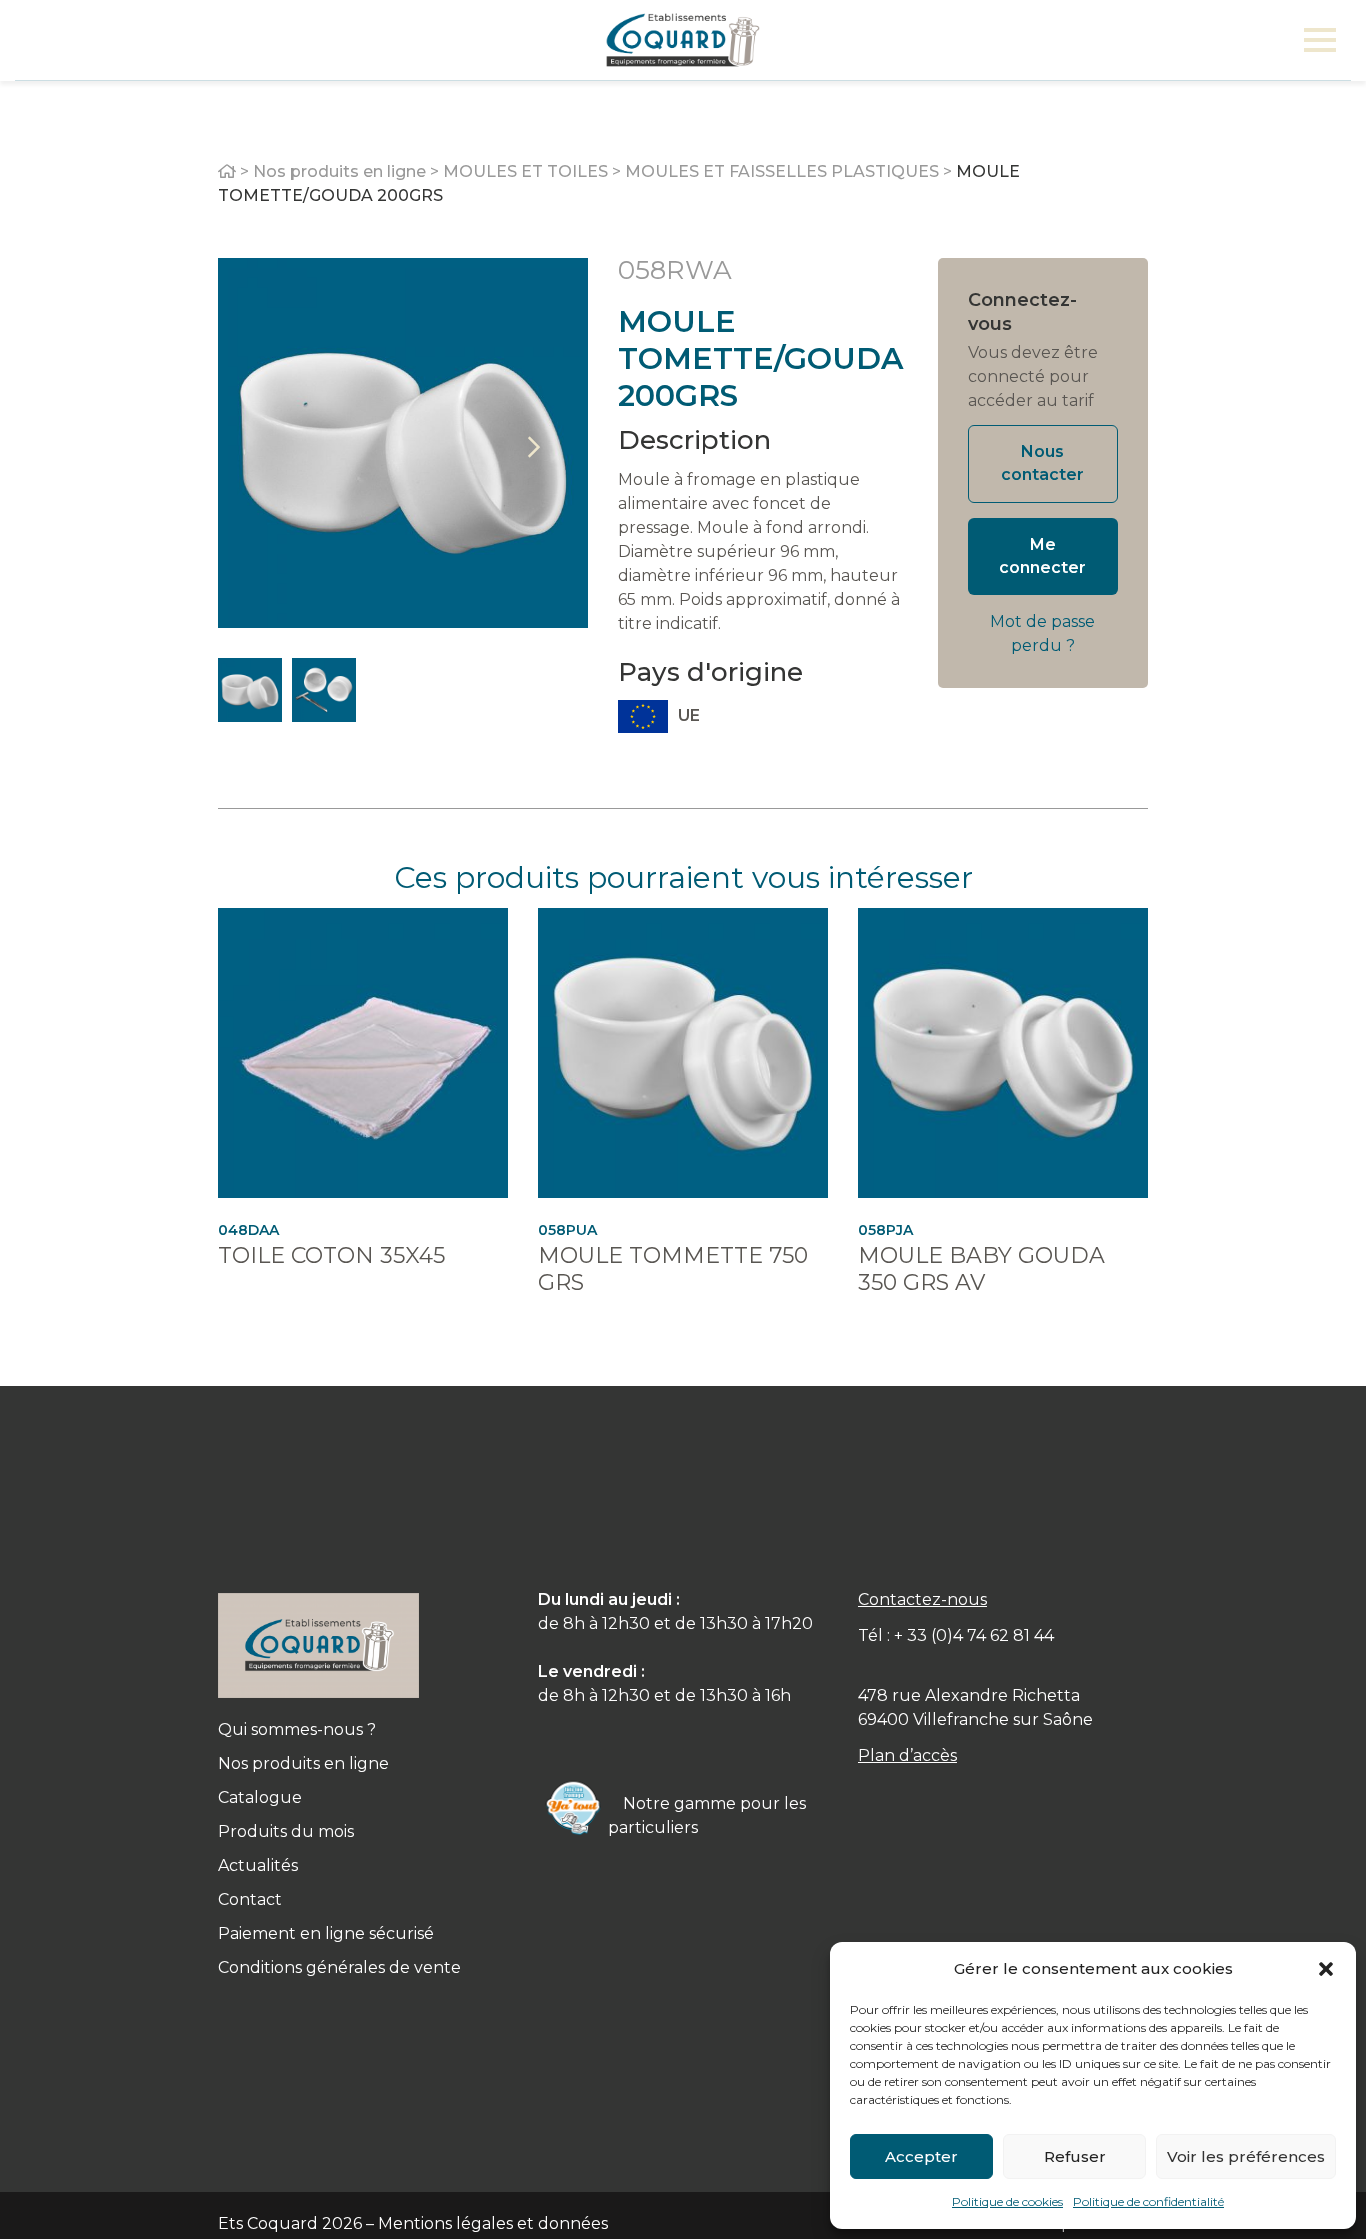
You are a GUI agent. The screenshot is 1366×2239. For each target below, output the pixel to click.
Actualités (258, 1865)
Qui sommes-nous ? (297, 1729)
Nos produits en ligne (339, 171)
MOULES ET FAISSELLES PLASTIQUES (782, 171)
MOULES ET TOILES (525, 171)
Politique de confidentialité (1148, 2201)
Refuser (1075, 2156)
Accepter (921, 2156)
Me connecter (1042, 556)
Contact (250, 1899)
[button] (1326, 1969)
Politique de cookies (1007, 2201)
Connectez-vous (1022, 312)
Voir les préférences (1246, 2156)
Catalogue (260, 1797)
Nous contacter (1042, 463)
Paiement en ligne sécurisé (326, 1933)
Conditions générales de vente (339, 1967)
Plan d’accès (907, 1755)
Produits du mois (286, 1831)
